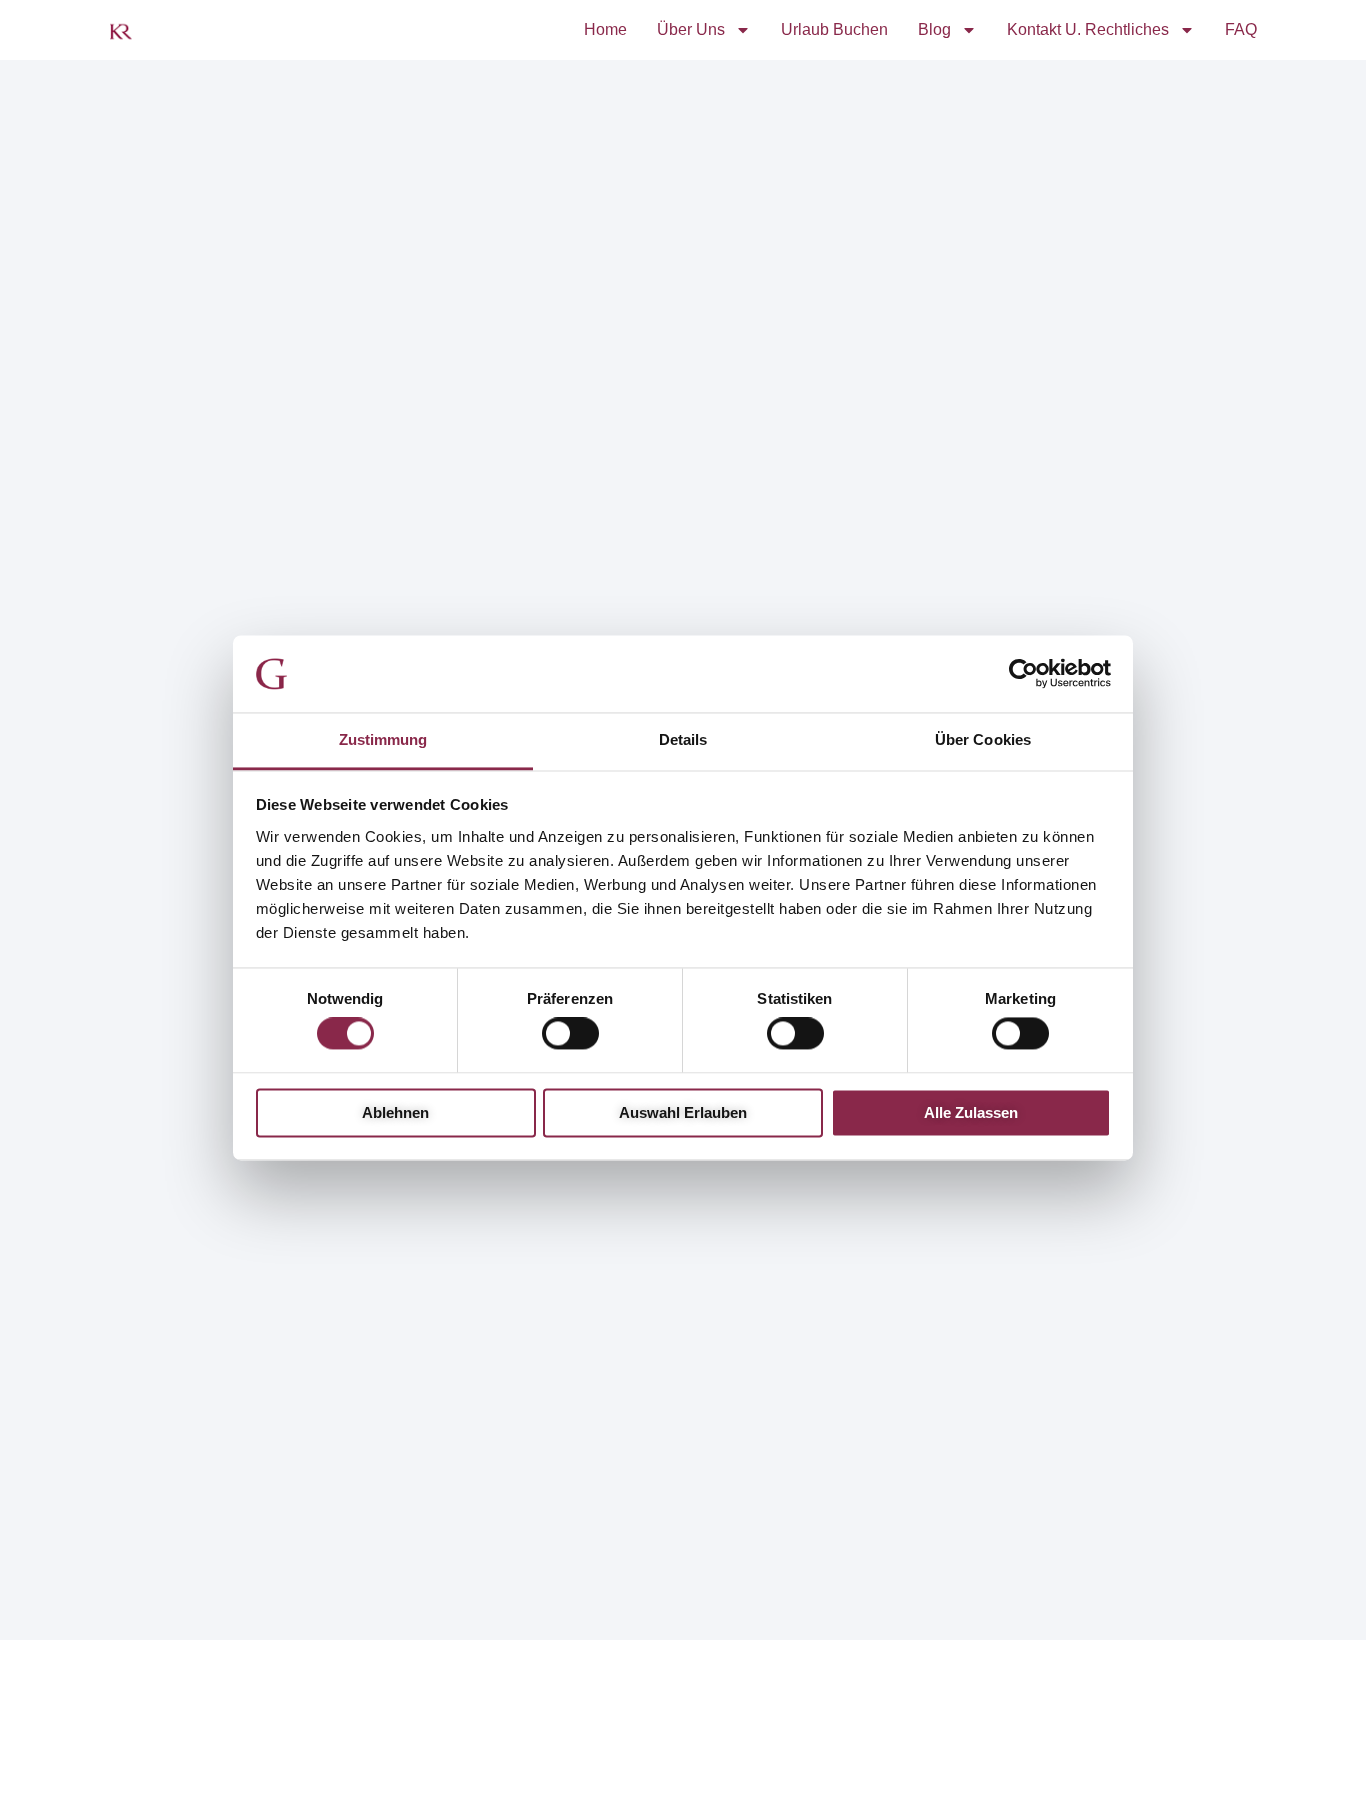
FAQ (1241, 29)
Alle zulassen (971, 1112)
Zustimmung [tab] (383, 739)
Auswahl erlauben (683, 1112)
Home (605, 29)
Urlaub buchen (834, 29)
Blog (934, 29)
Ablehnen (395, 1112)
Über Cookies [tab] (983, 739)
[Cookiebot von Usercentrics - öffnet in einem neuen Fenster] (1023, 674)
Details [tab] (683, 739)
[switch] (570, 1034)
